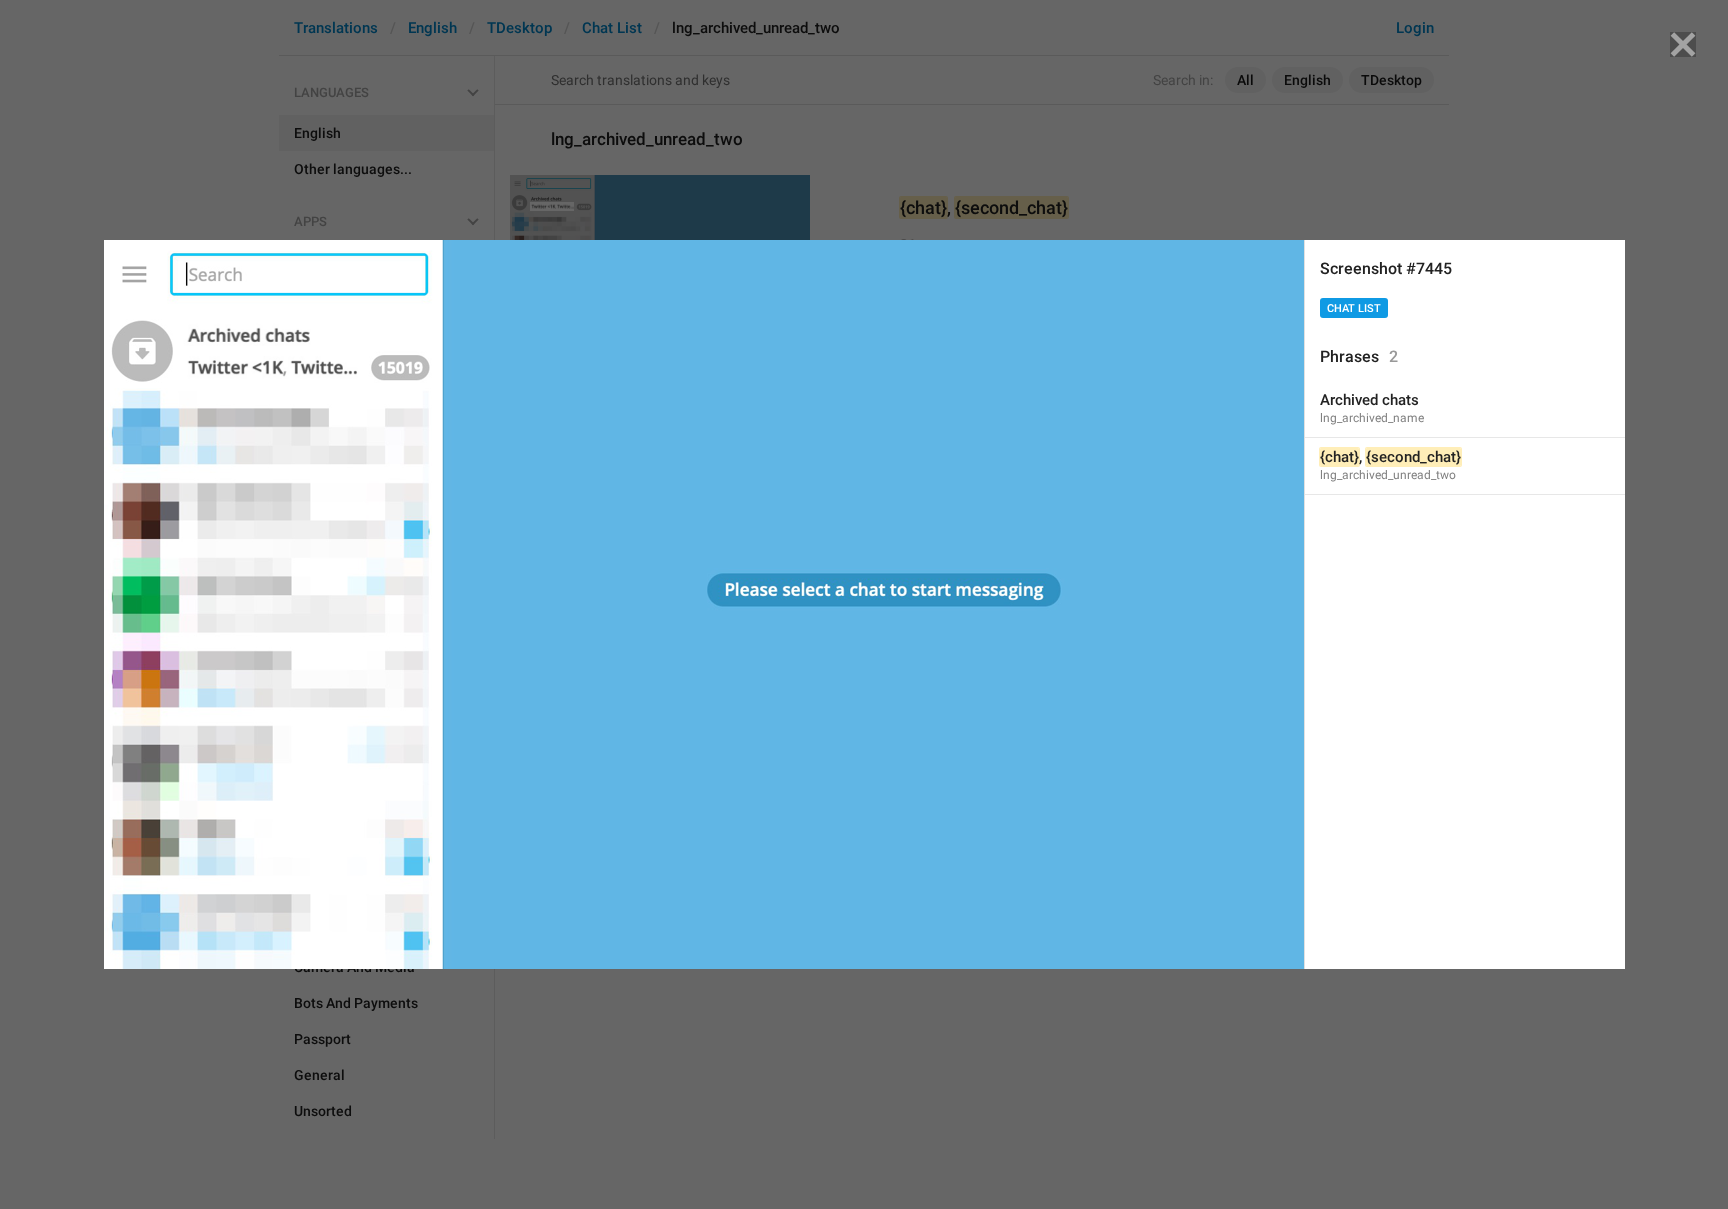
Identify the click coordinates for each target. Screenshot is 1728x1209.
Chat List (1354, 308)
